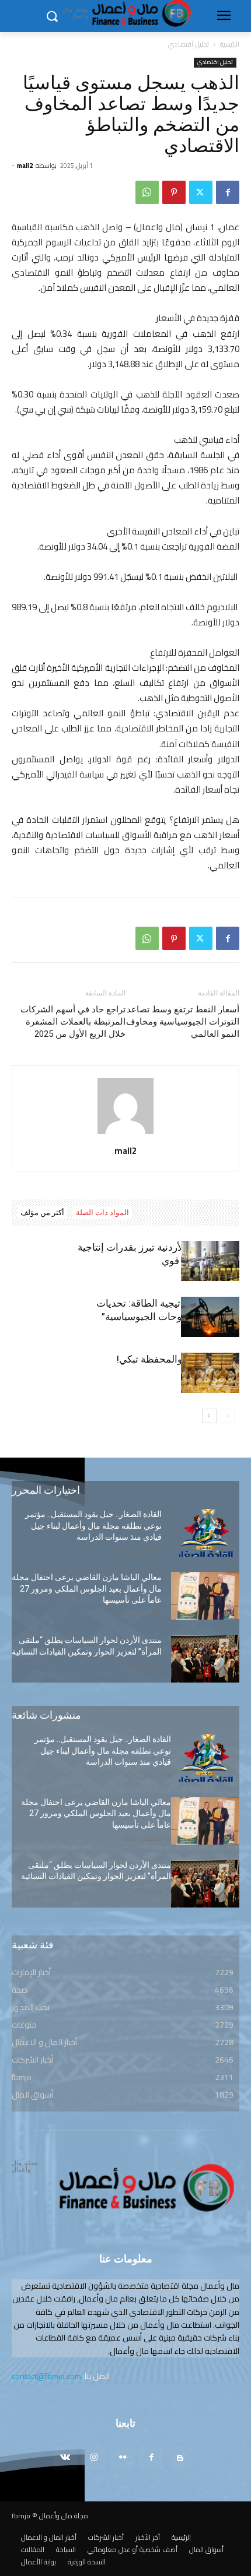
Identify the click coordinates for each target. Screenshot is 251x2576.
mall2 (25, 166)
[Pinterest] (174, 192)
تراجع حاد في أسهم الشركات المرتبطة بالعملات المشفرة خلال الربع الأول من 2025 (73, 1022)
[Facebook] (228, 192)
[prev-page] (228, 1416)
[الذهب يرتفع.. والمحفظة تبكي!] (210, 1373)
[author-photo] (125, 1134)
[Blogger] (180, 2458)
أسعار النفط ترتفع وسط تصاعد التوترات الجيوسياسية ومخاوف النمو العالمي (183, 1022)
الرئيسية (230, 44)
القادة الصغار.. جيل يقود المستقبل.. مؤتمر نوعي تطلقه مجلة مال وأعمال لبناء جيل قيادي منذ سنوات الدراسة (93, 1525)
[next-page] (209, 1416)
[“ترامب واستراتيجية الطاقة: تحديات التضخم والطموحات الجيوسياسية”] (210, 1317)
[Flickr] (122, 2458)
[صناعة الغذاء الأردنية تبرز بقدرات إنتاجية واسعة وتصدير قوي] (210, 1261)
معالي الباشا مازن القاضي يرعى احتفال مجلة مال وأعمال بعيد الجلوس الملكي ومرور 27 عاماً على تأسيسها (87, 1588)
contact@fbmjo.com (46, 2376)
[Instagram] (94, 2458)
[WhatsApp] (147, 192)
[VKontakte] (65, 2458)
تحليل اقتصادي (189, 44)
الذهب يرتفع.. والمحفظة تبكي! (178, 1359)
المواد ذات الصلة (102, 1213)
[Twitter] (201, 192)
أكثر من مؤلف (42, 1213)
